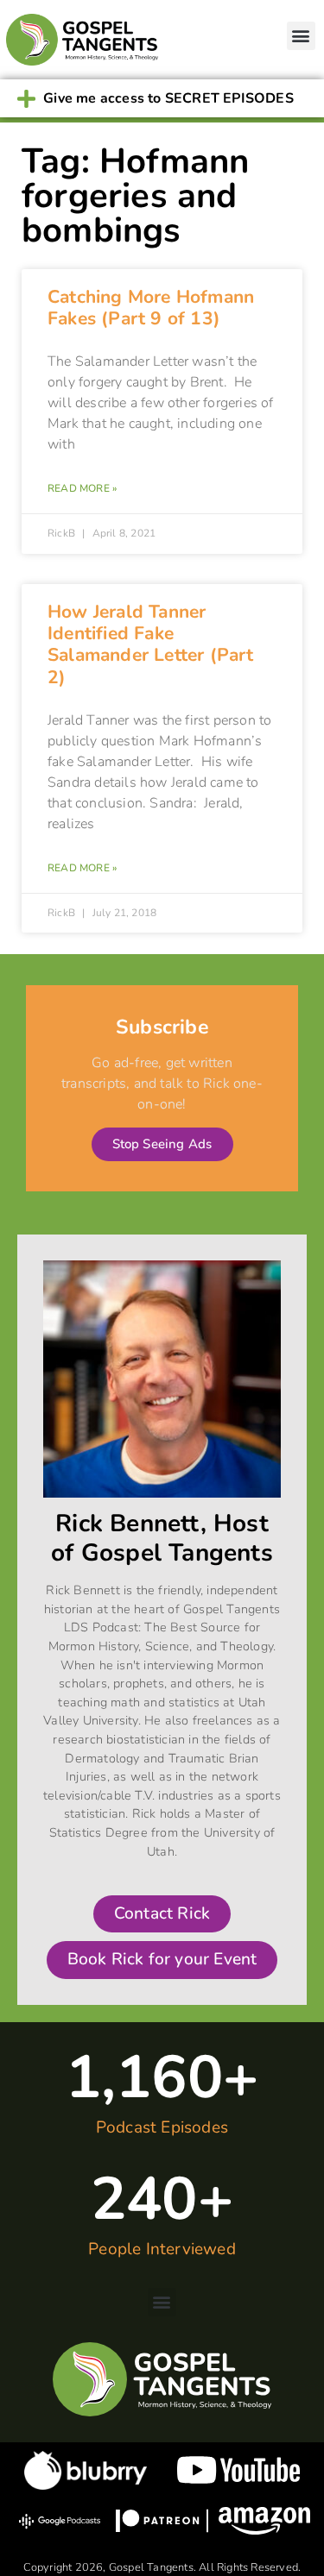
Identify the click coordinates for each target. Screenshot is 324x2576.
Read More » (82, 488)
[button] (301, 36)
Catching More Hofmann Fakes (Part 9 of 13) (151, 308)
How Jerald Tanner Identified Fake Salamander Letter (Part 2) (151, 644)
